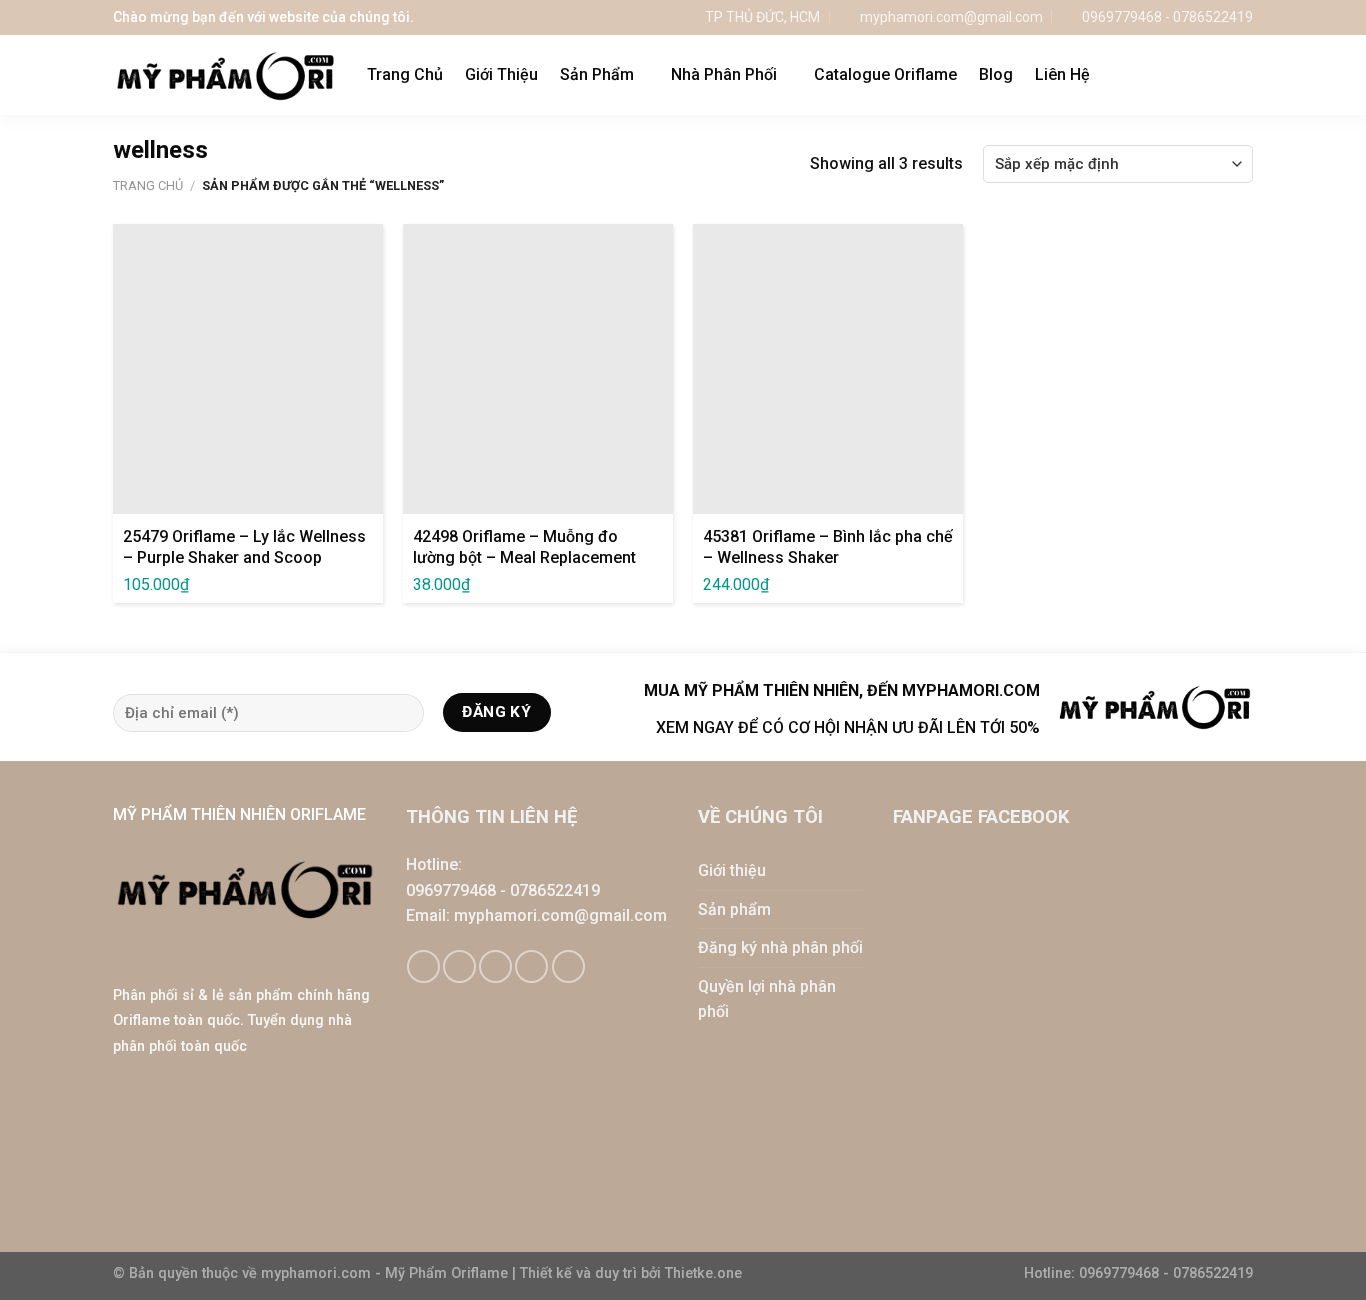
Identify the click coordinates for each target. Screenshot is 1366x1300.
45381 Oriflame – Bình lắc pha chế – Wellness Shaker (828, 547)
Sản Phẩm (597, 74)
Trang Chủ (405, 74)
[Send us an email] (495, 966)
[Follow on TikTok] (459, 966)
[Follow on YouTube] (568, 966)
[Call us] (531, 966)
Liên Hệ (1062, 74)
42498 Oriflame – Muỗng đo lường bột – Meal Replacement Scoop (524, 557)
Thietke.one (703, 1273)
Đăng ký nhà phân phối (780, 947)
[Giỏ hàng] (1202, 75)
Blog (996, 74)
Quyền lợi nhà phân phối (767, 999)
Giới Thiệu (501, 74)
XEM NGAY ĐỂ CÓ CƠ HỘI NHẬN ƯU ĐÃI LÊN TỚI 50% (848, 727)
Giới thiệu (732, 870)
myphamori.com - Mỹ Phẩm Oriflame (386, 1273)
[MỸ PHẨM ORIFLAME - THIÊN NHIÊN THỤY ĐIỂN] (225, 75)
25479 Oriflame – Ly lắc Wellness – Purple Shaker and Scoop (244, 547)
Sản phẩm (734, 909)
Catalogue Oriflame (885, 74)
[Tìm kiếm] (1243, 74)
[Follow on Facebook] (423, 966)
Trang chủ (148, 185)
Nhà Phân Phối (724, 74)
